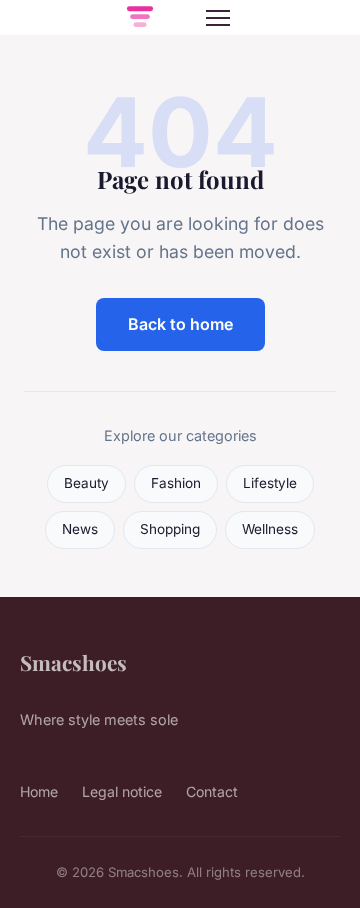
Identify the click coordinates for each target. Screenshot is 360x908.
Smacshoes (73, 662)
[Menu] (218, 18)
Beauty (86, 483)
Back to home (180, 324)
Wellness (270, 529)
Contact (212, 791)
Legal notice (122, 791)
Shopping (170, 529)
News (80, 529)
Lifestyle (270, 483)
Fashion (176, 483)
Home (39, 791)
